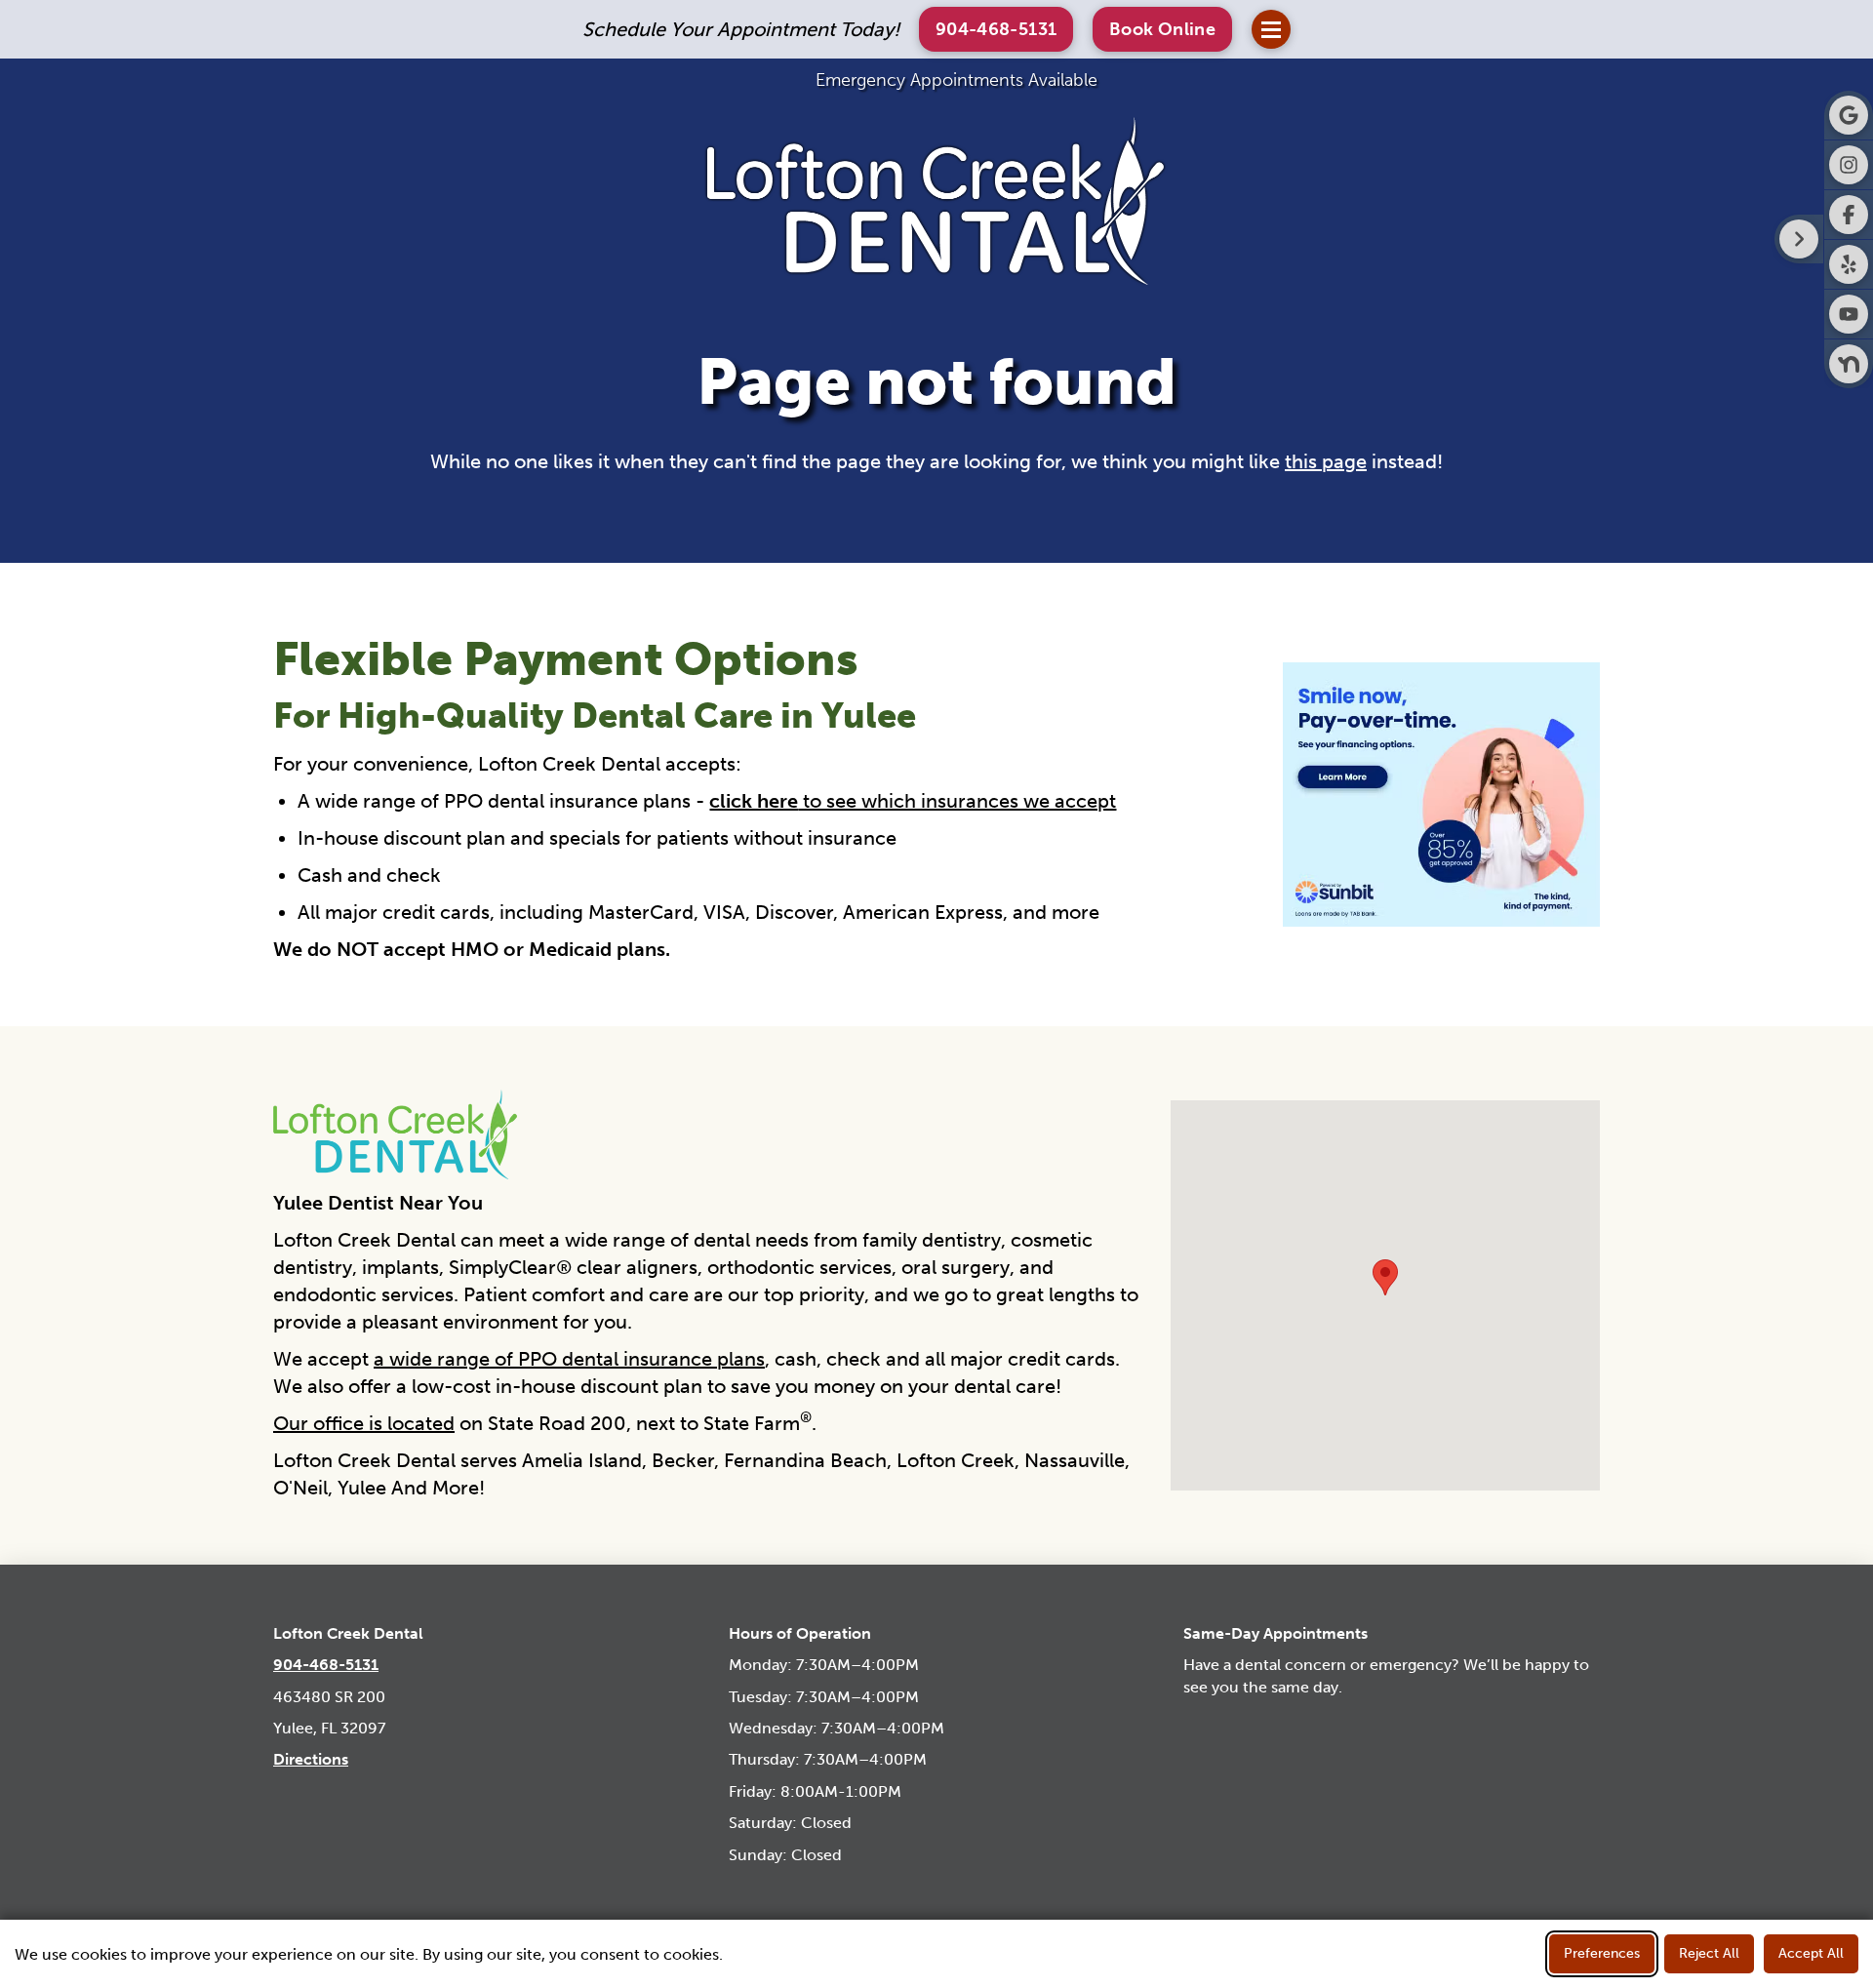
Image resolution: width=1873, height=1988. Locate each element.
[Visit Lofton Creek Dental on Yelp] (1849, 264)
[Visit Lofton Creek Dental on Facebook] (1849, 215)
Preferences (1602, 1953)
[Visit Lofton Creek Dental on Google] (1849, 115)
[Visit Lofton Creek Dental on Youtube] (1849, 314)
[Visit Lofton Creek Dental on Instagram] (1849, 165)
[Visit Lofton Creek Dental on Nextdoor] (1849, 364)
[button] (1162, 29)
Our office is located (364, 1423)
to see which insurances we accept (913, 801)
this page (1326, 461)
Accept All (1811, 1953)
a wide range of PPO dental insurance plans (569, 1359)
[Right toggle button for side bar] (1799, 239)
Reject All (1709, 1953)
